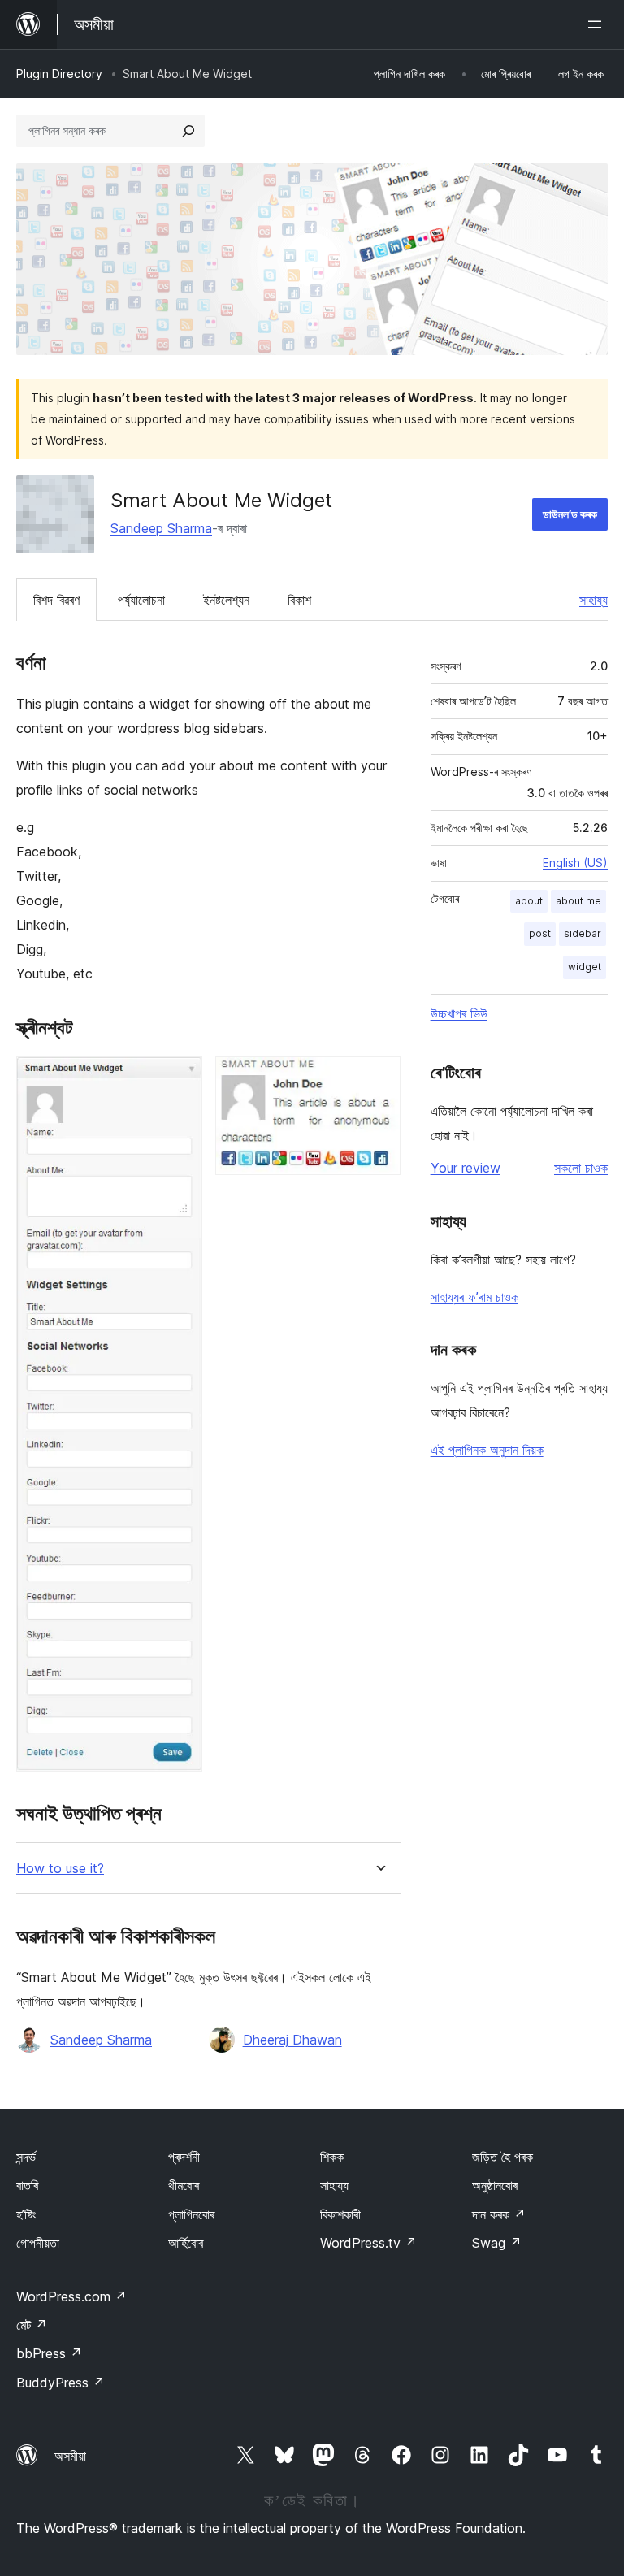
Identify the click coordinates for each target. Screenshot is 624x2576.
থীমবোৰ (184, 2185)
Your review (466, 1168)
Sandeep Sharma (161, 528)
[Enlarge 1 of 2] (180, 1078)
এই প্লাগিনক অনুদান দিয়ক (487, 1450)
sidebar (583, 933)
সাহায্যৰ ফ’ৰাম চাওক (474, 1297)
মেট (32, 2325)
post (540, 933)
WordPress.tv (368, 2243)
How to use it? (60, 1869)
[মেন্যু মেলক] (598, 24)
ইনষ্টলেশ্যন (226, 600)
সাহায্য (594, 600)
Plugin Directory (59, 74)
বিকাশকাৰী (340, 2214)
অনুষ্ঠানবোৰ (495, 2185)
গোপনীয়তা (38, 2243)
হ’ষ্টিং (26, 2214)
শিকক (332, 2157)
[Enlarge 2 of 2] (379, 1078)
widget (585, 967)
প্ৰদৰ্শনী (184, 2157)
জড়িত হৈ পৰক (503, 2157)
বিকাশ (299, 600)
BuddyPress (61, 2383)
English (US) (575, 863)
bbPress (49, 2353)
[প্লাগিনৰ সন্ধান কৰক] (188, 131)
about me (578, 901)
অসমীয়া (70, 2456)
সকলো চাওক (581, 1168)
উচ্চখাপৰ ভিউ (459, 1013)
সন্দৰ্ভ (26, 2157)
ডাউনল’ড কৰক (570, 514)
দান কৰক (499, 2214)
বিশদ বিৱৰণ (56, 600)
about (529, 901)
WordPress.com (71, 2296)
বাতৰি (27, 2185)
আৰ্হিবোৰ (186, 2243)
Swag (497, 2243)
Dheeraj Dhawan (292, 2040)
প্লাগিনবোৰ (191, 2214)
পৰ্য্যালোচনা (141, 600)
